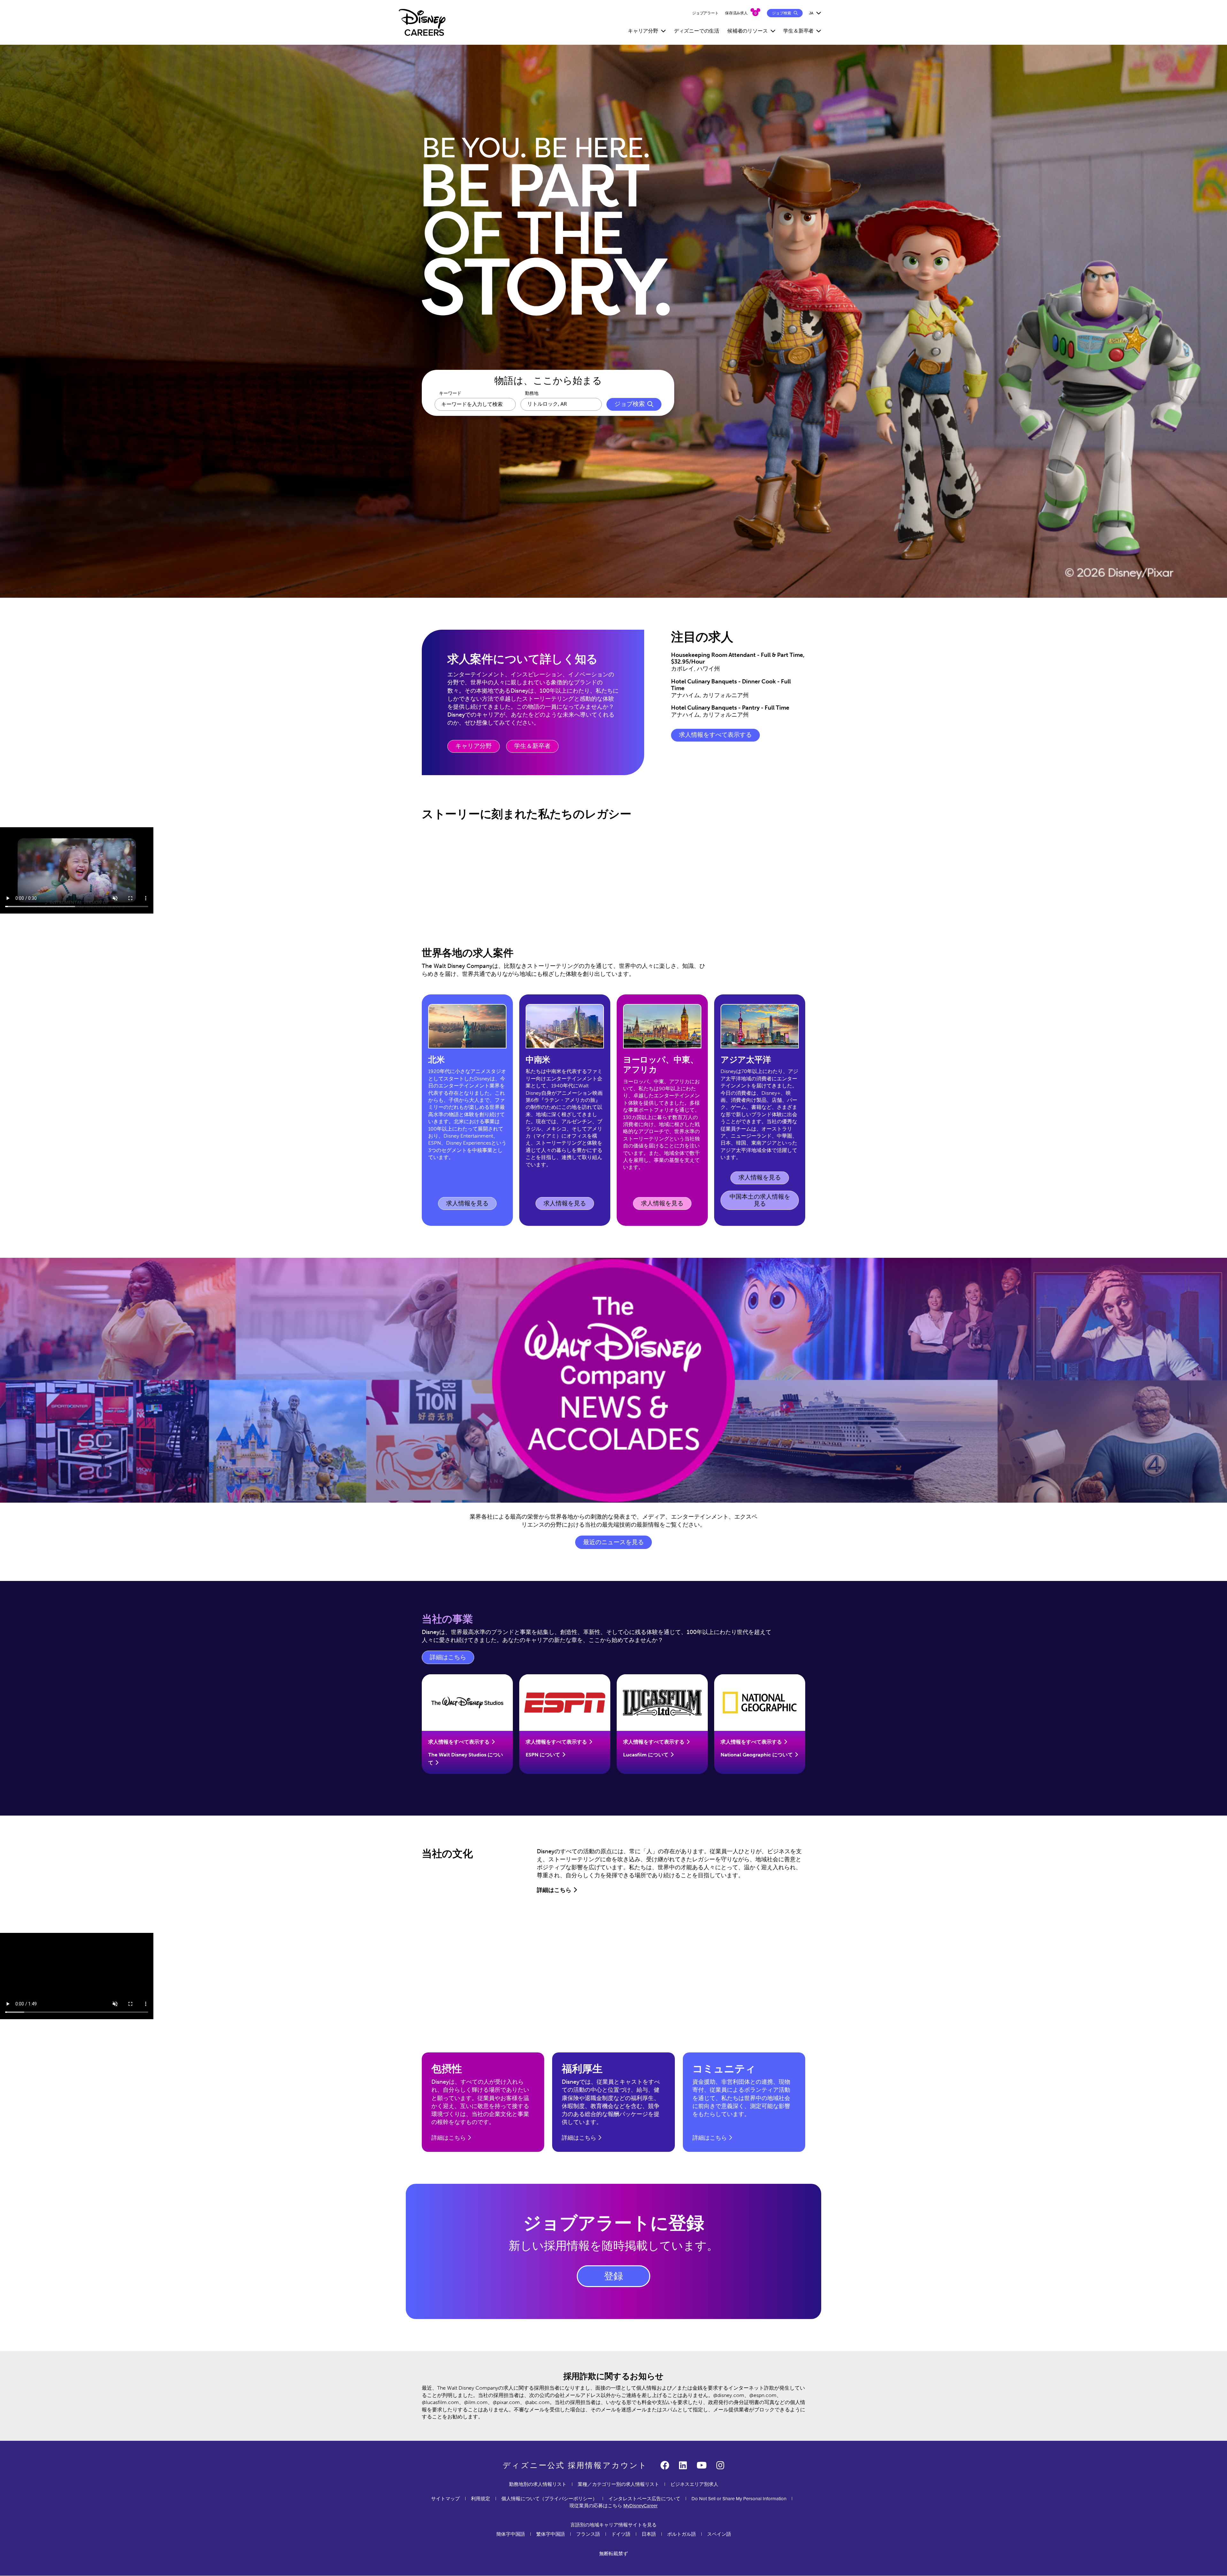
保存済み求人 (736, 13)
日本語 (649, 2534)
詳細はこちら (452, 1659)
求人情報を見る (469, 1205)
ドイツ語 (621, 2534)
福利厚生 (582, 2069)
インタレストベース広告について (644, 2499)
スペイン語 (719, 2534)
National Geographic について (757, 1755)
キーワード (450, 393)
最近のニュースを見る (613, 1542)
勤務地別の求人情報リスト (538, 2484)
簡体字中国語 (511, 2534)
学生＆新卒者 (532, 746)
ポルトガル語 (682, 2534)
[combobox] (561, 404)
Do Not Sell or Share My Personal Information (739, 2499)
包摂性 (447, 2069)
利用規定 (481, 2499)
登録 (613, 2276)
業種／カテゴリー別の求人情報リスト (618, 2484)
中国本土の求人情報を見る (760, 1200)
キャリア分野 (474, 746)
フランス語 (588, 2534)
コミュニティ (724, 2069)
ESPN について (543, 1755)
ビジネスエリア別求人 (694, 2484)
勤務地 (532, 393)
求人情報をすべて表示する (715, 735)
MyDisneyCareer (641, 2506)
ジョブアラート (705, 13)
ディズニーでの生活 (697, 31)
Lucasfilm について (646, 1755)
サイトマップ (445, 2499)
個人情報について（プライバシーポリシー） (549, 2499)
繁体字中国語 (551, 2534)
